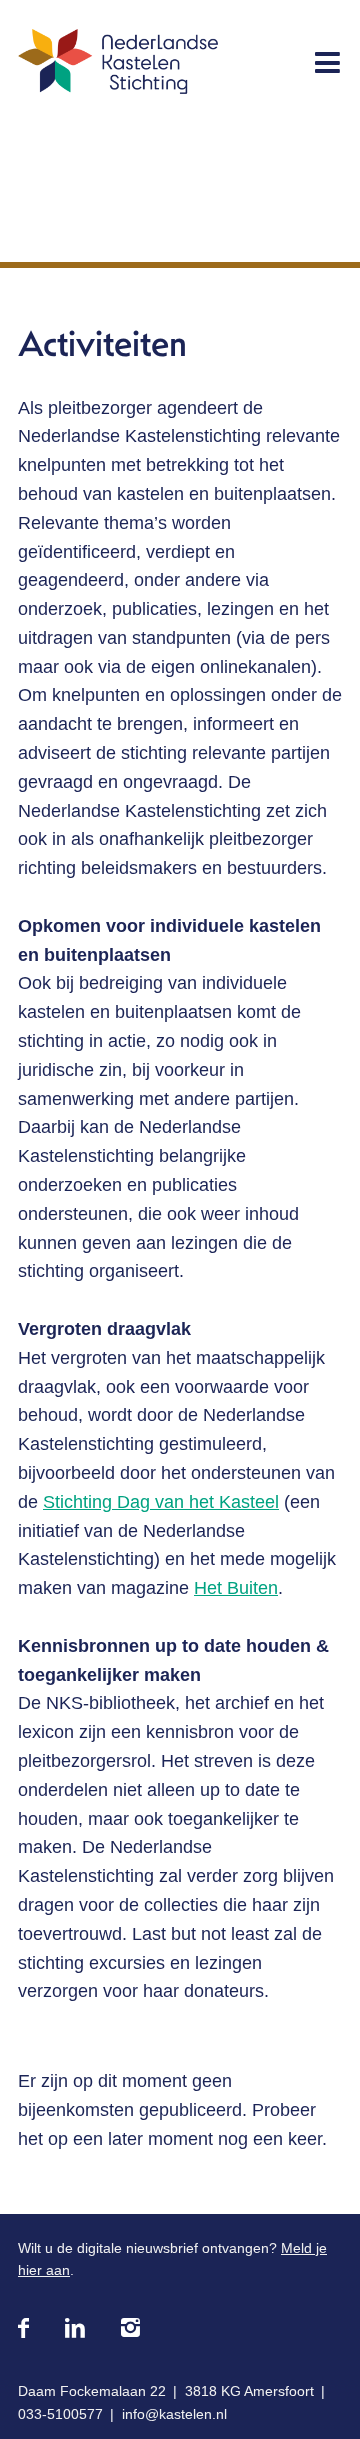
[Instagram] (130, 2329)
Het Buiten (236, 1588)
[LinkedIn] (75, 2329)
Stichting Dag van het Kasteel (161, 1502)
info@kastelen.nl (174, 2414)
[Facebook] (23, 2329)
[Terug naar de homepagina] (118, 66)
